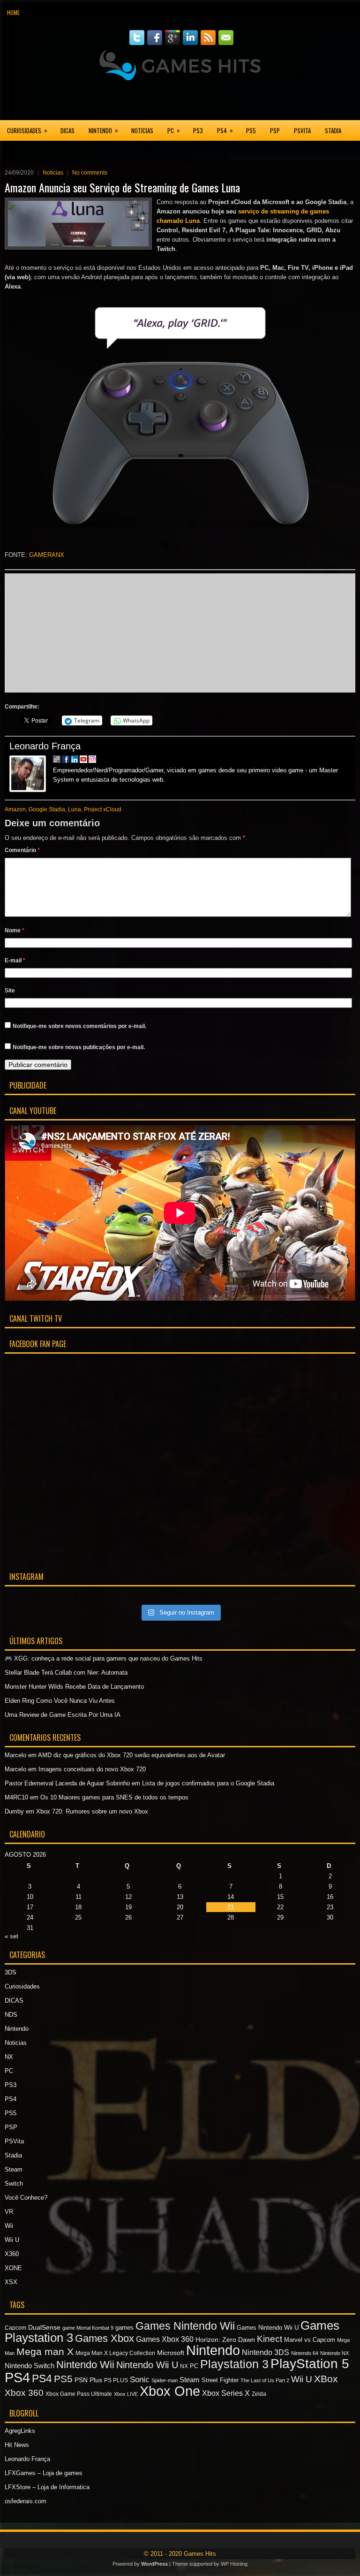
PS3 (198, 130)
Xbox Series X (226, 2393)
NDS (11, 2015)
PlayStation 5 (310, 2364)
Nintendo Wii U (147, 2365)
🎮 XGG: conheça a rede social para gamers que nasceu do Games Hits (104, 1658)
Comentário (22, 850)
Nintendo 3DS (266, 2352)
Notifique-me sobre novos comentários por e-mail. (79, 1026)
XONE (40, 151)
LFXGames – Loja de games (44, 2473)
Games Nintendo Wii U (268, 2328)
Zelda (259, 2394)
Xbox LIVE (126, 2394)
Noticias (142, 130)
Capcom (15, 2328)
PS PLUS (116, 2380)
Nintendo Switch (30, 2366)
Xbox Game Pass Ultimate (79, 2394)
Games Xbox (105, 2338)
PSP (275, 130)
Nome (15, 930)
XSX (64, 151)
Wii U (12, 2240)
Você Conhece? (26, 2198)
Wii (9, 2226)
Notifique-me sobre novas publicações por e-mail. (79, 1047)
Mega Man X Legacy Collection (115, 2353)
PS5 (251, 130)
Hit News (17, 2445)
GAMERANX (47, 555)
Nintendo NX (334, 2353)
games (124, 2328)
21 (231, 1907)
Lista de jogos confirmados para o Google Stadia (208, 1783)
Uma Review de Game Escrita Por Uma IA (63, 1715)
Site (10, 991)
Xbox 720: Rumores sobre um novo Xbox (92, 1811)
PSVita (302, 130)
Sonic (140, 2380)
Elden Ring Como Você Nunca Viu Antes (60, 1701)
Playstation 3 (234, 2364)
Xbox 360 (24, 2393)
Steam (14, 2169)
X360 (13, 151)
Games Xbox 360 (165, 2339)
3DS (11, 1972)
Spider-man (165, 2380)
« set (11, 1936)
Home (13, 12)
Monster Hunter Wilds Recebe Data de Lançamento (74, 1687)
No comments (90, 173)
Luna (75, 809)
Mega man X (45, 2351)
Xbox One (170, 2391)
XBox (326, 2379)
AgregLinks (20, 2431)
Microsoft (171, 2353)
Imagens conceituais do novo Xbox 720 (92, 1769)
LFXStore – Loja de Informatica (47, 2487)
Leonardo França (45, 746)
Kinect (270, 2339)
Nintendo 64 (305, 2353)
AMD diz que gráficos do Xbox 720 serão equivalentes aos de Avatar (131, 1755)
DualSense (44, 2327)
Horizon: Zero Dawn (225, 2340)
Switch (14, 2184)
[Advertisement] (180, 100)
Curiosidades (27, 130)
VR (9, 2212)
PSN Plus (88, 2380)
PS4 (225, 130)
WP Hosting (234, 2564)
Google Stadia (47, 809)
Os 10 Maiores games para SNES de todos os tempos (114, 1797)
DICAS (67, 130)
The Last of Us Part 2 (265, 2380)
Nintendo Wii (85, 2365)
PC (174, 130)
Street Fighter (220, 2380)
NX (9, 2057)
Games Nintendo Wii (185, 2326)
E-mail (15, 960)
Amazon (15, 809)
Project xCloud (103, 809)
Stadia (333, 130)
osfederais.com (26, 2501)
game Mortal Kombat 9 (88, 2328)
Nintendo (103, 130)
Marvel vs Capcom (310, 2340)
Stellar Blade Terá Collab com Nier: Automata (66, 1673)
